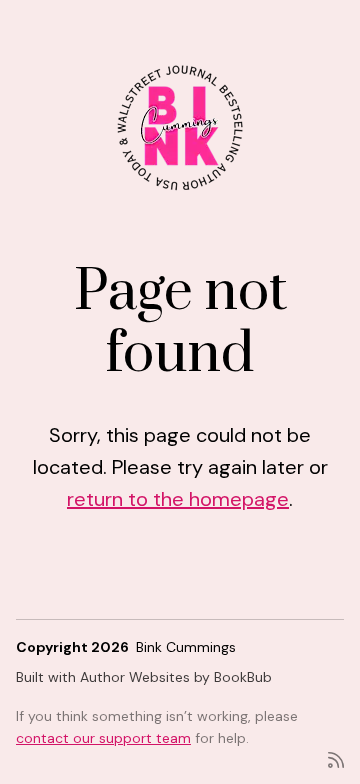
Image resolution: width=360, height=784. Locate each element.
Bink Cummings (186, 647)
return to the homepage (178, 499)
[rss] (336, 758)
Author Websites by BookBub (176, 677)
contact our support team (103, 738)
